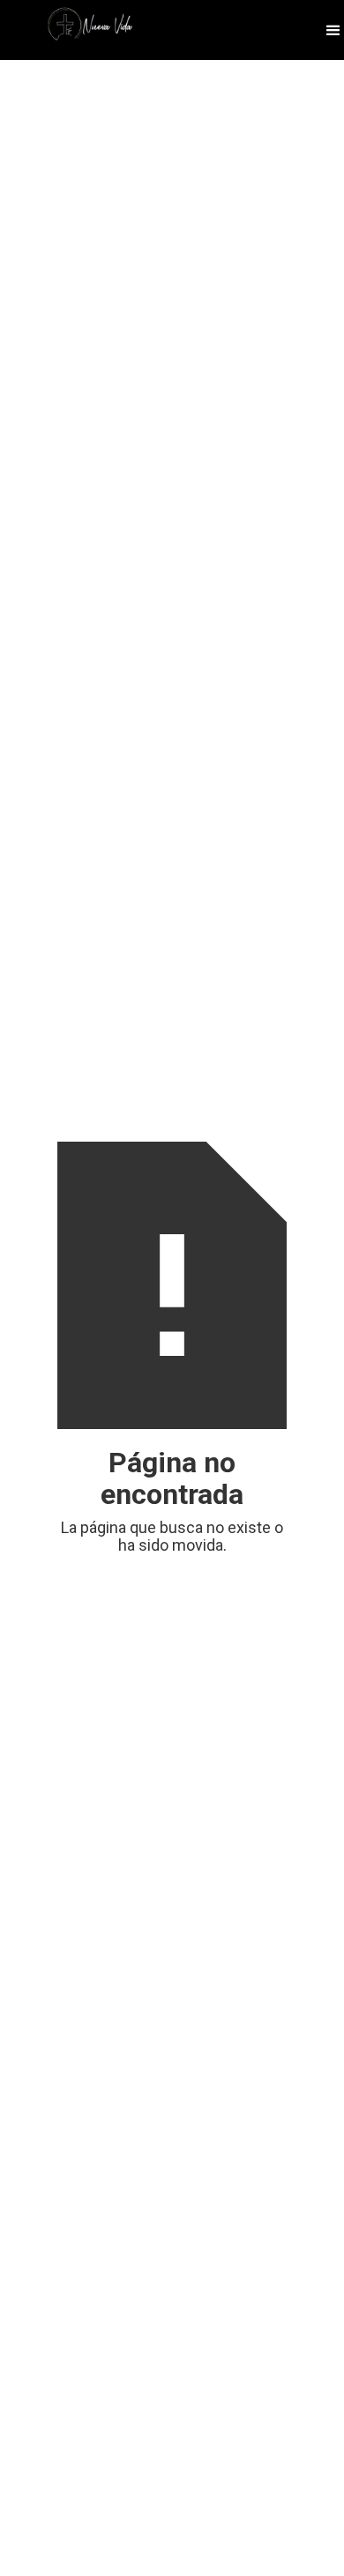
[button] (333, 30)
